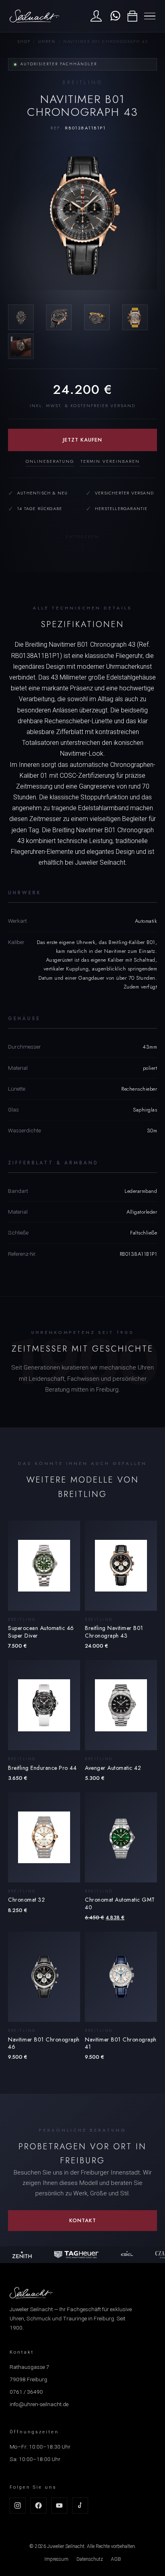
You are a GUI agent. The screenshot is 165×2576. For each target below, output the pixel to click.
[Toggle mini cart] (132, 16)
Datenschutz (90, 2559)
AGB (116, 2559)
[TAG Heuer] (73, 2255)
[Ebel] (124, 2255)
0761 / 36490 (26, 2392)
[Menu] (150, 16)
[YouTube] (59, 2505)
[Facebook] (38, 2505)
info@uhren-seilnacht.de (39, 2404)
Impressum (56, 2559)
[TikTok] (80, 2505)
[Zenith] (19, 2255)
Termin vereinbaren (110, 461)
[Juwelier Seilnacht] (34, 16)
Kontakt (83, 2220)
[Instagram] (18, 2505)
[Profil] (96, 16)
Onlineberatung (50, 461)
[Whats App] (114, 16)
